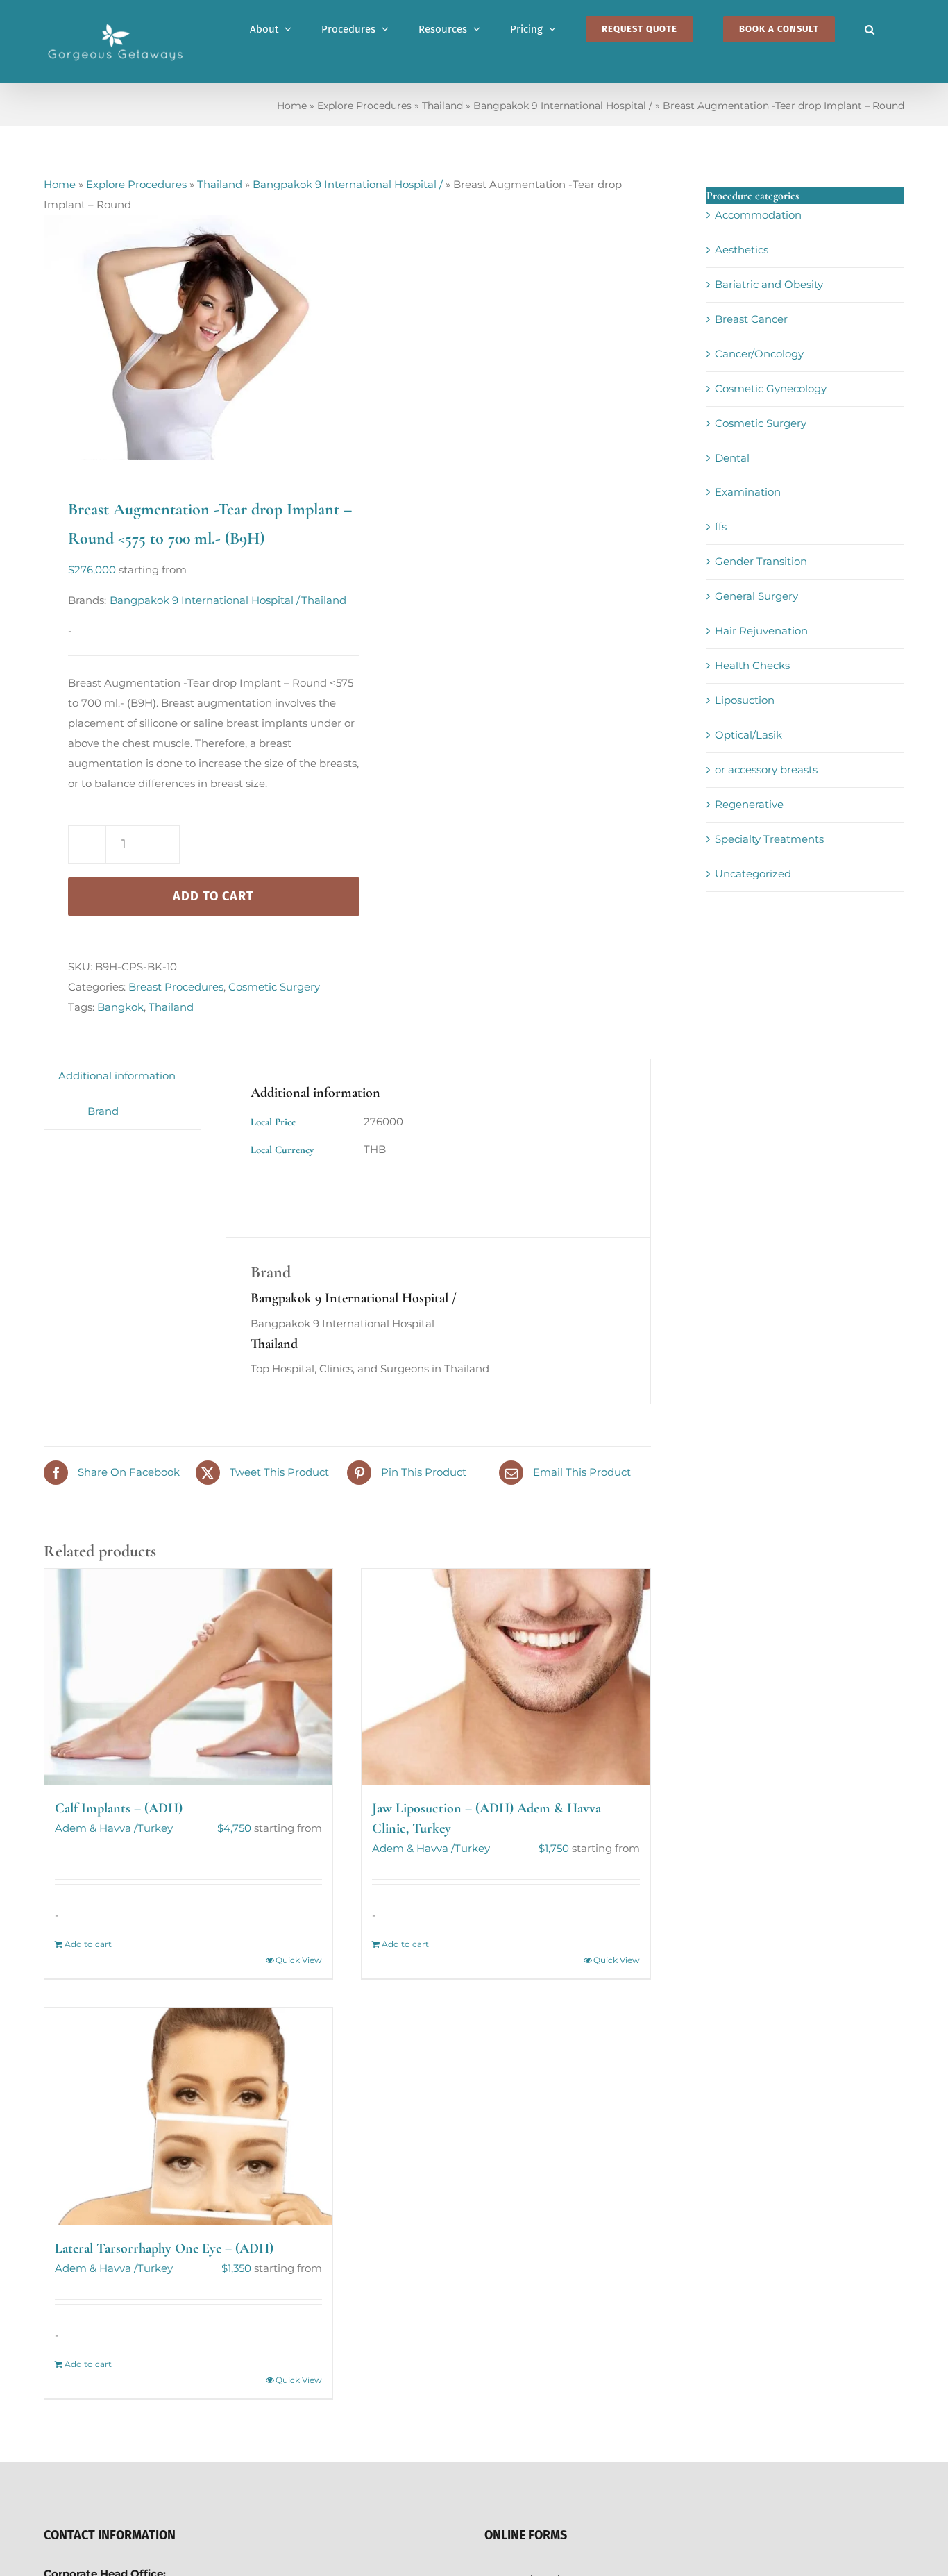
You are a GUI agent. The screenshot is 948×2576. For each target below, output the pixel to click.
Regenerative (749, 804)
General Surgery (756, 596)
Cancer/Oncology (759, 354)
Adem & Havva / (96, 1828)
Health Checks (752, 665)
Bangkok (120, 1007)
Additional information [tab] (117, 1076)
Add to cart (213, 896)
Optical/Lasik (748, 735)
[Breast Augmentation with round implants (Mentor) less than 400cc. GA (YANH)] (189, 338)
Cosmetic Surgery (274, 987)
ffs (721, 527)
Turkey (155, 1828)
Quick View (299, 1960)
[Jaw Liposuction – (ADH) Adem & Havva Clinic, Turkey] (506, 1677)
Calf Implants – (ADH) (119, 1808)
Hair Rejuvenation (761, 631)
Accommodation (758, 215)
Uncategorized (753, 874)
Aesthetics (742, 250)
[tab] (58, 1102)
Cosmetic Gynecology (771, 388)
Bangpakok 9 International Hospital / (563, 106)
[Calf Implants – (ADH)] (188, 1677)
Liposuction (745, 700)
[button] (870, 29)
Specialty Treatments (769, 839)
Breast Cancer (751, 319)
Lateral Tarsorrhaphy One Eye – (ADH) (164, 2248)
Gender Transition (761, 561)
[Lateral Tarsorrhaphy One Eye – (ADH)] (188, 2116)
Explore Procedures (364, 106)
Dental (732, 458)
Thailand (442, 106)
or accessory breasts (766, 769)
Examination (748, 492)
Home (292, 106)
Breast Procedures (176, 987)
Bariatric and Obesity (769, 284)
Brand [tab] (103, 1111)
